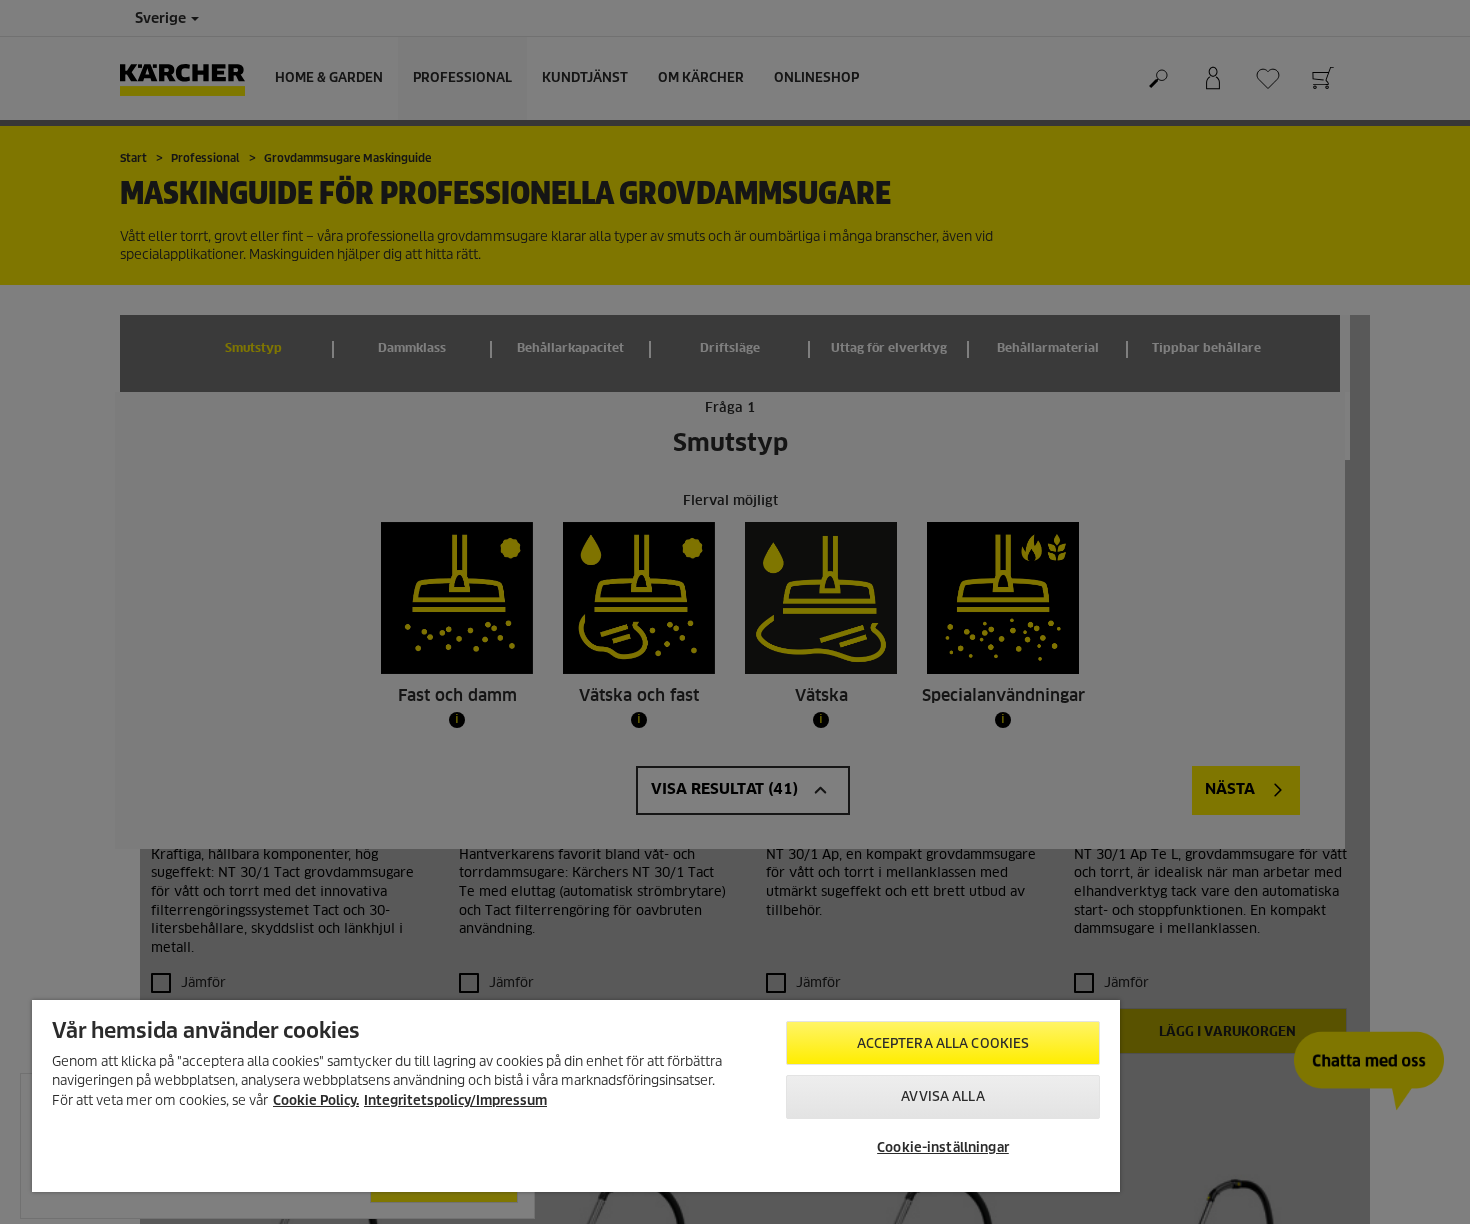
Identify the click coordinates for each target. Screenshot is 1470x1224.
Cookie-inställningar (943, 1147)
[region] (576, 1096)
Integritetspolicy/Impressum (455, 1100)
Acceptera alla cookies (943, 1043)
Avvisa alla (942, 1096)
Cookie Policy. (316, 1100)
